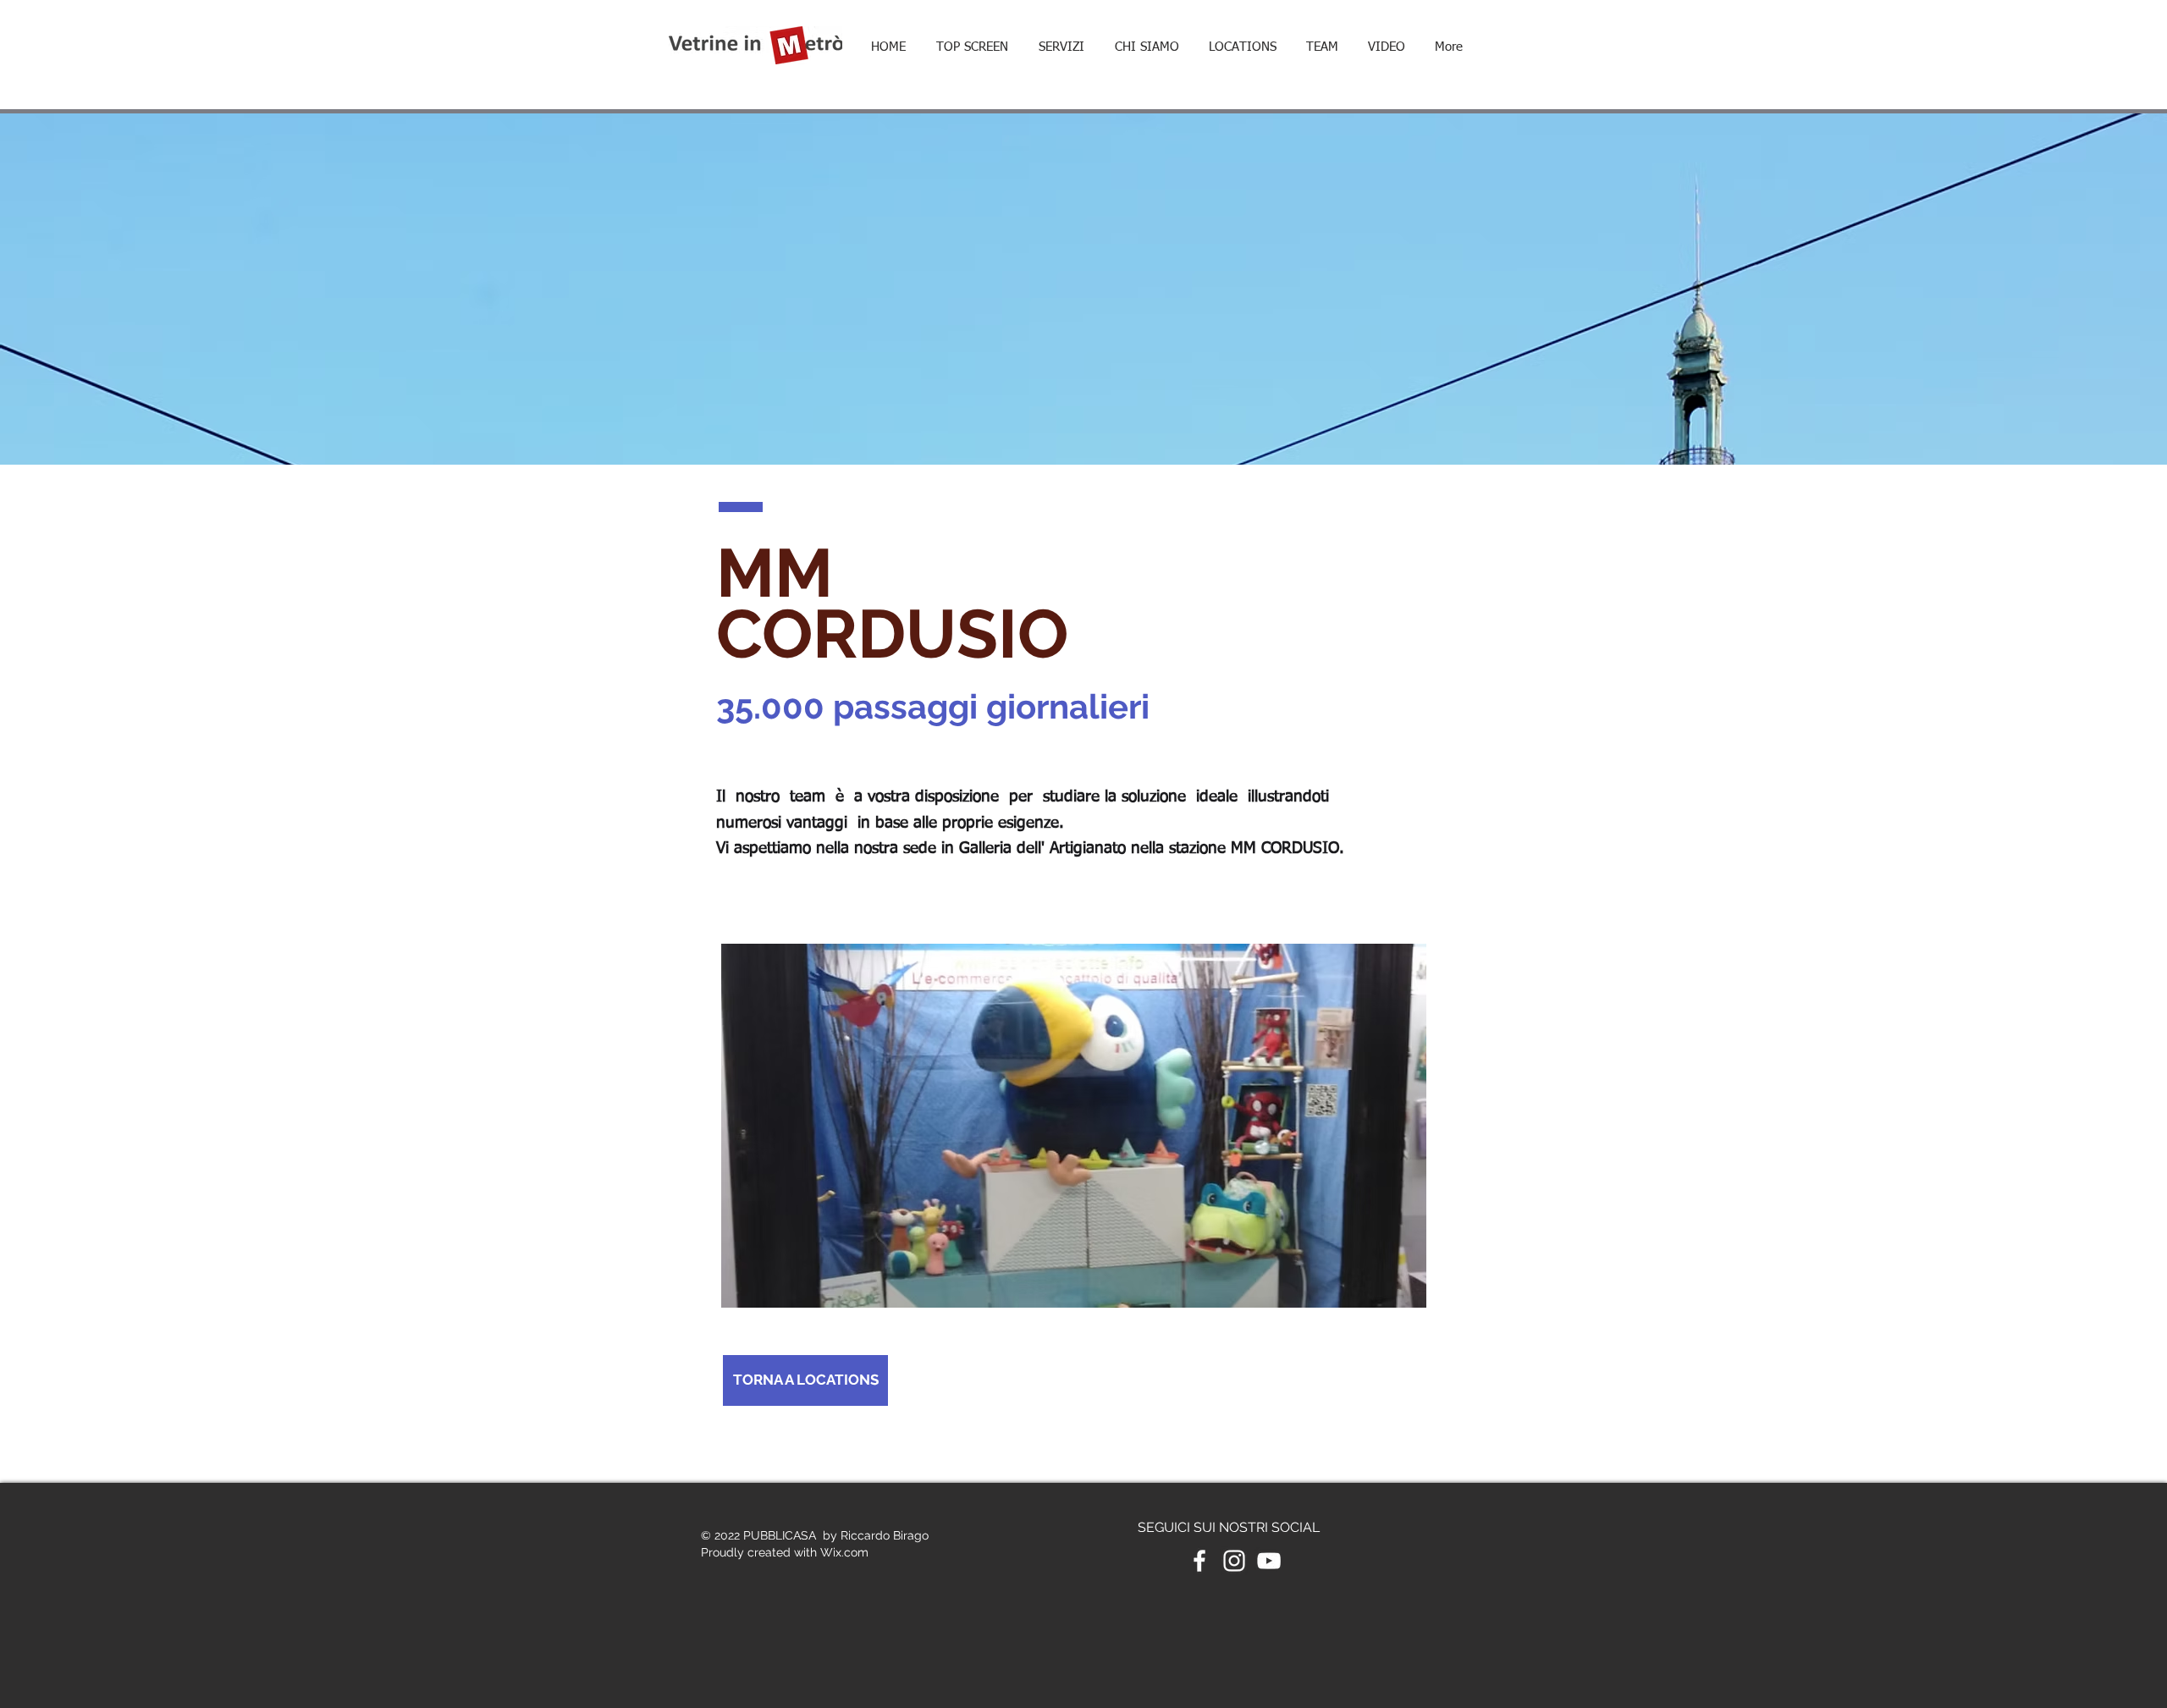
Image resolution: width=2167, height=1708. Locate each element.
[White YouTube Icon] (1269, 1561)
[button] (1242, 47)
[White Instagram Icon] (1234, 1561)
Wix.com (844, 1552)
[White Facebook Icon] (1199, 1561)
